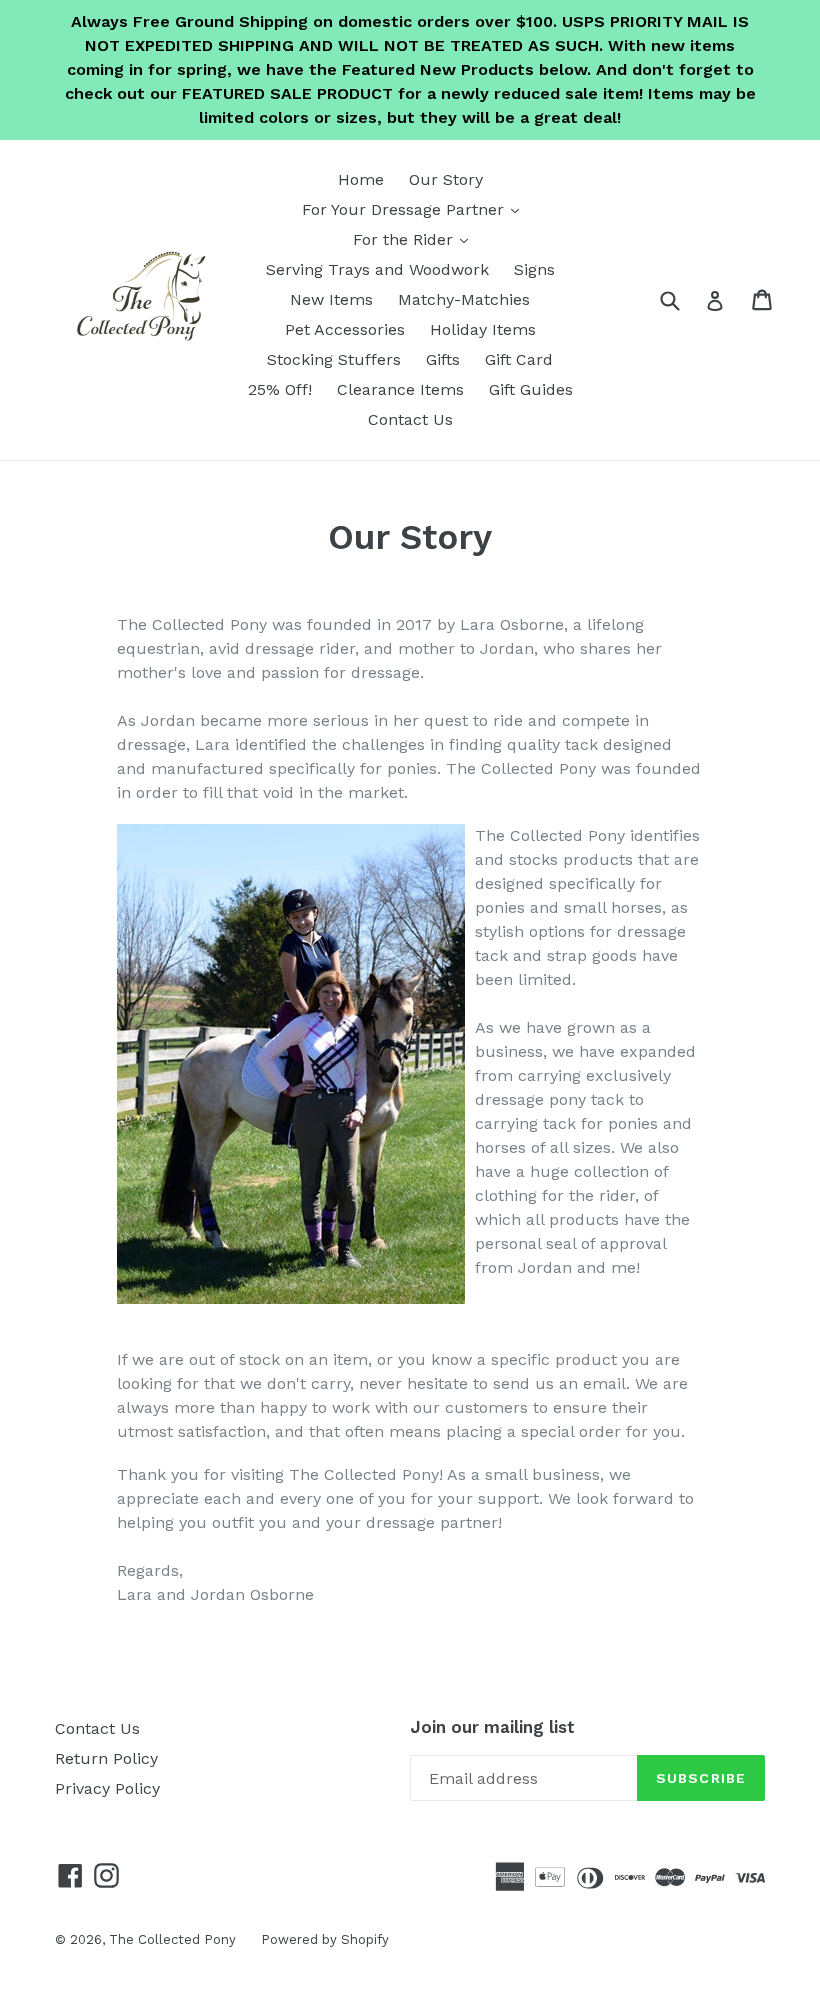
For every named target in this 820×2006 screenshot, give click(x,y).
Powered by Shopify (325, 1939)
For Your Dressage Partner (415, 209)
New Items (331, 299)
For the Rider (415, 239)
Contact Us (410, 419)
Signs (534, 269)
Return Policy (106, 1758)
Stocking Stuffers (334, 359)
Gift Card (519, 359)
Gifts (443, 359)
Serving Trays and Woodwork (377, 269)
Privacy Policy (107, 1788)
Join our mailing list (492, 1727)
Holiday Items (483, 329)
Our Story (446, 179)
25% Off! (280, 389)
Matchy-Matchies (464, 299)
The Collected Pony (172, 1939)
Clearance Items (400, 389)
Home (361, 179)
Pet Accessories (345, 329)
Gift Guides (531, 389)
